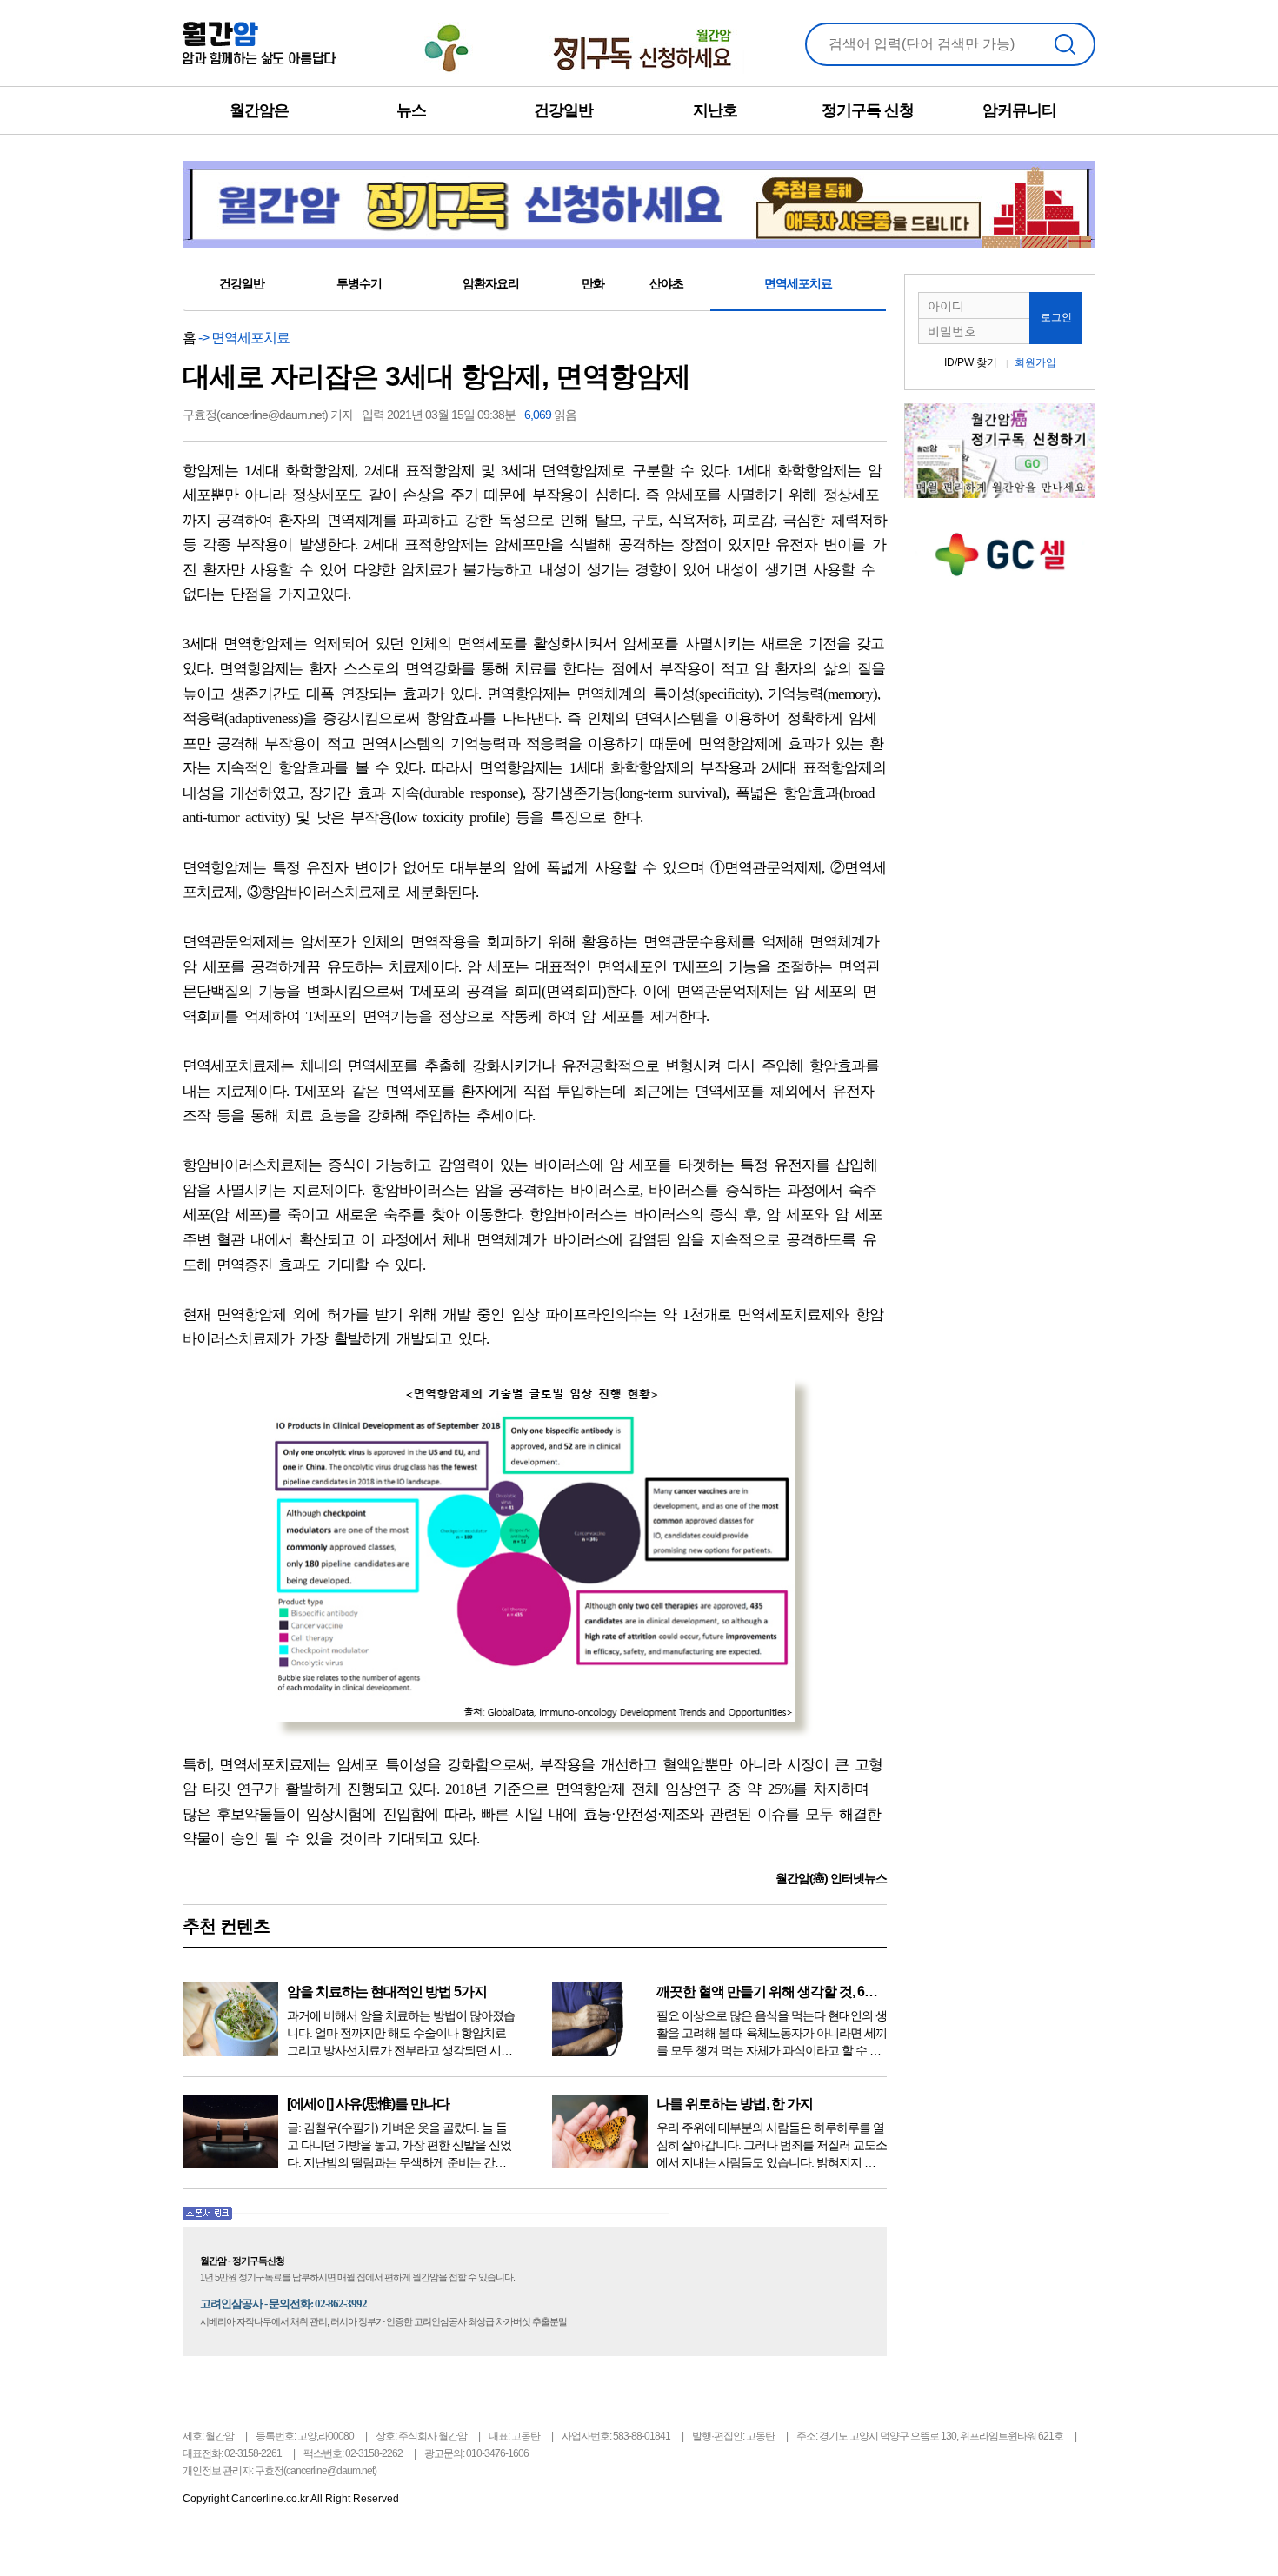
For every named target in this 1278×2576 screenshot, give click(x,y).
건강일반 (563, 110)
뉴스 (411, 110)
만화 (593, 283)
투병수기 (359, 283)
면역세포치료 (798, 283)
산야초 (666, 283)
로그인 (1056, 317)
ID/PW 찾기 (971, 362)
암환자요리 (491, 283)
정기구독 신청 (868, 110)
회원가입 (1035, 362)
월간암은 (259, 110)
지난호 (715, 110)
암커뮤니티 (1019, 110)
